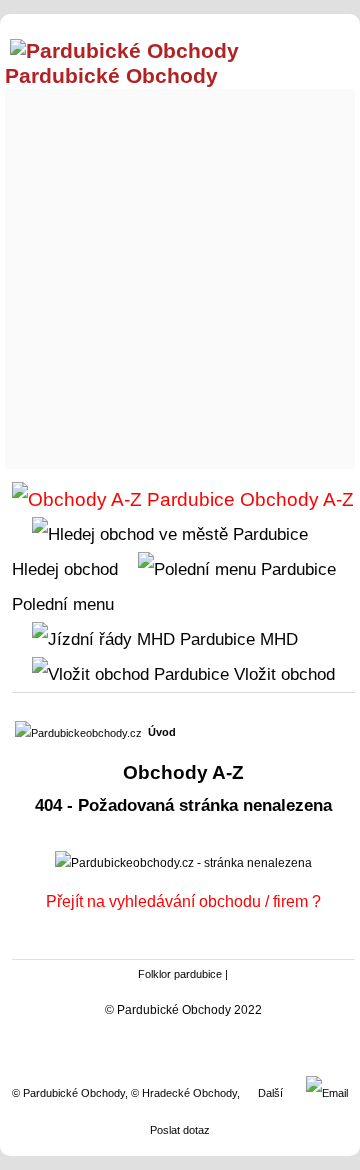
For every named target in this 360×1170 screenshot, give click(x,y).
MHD (276, 639)
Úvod (162, 732)
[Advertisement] (180, 274)
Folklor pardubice (180, 974)
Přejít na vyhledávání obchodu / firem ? (183, 901)
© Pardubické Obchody (68, 1093)
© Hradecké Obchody (184, 1093)
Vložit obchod (282, 674)
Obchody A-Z (294, 499)
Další (270, 1093)
